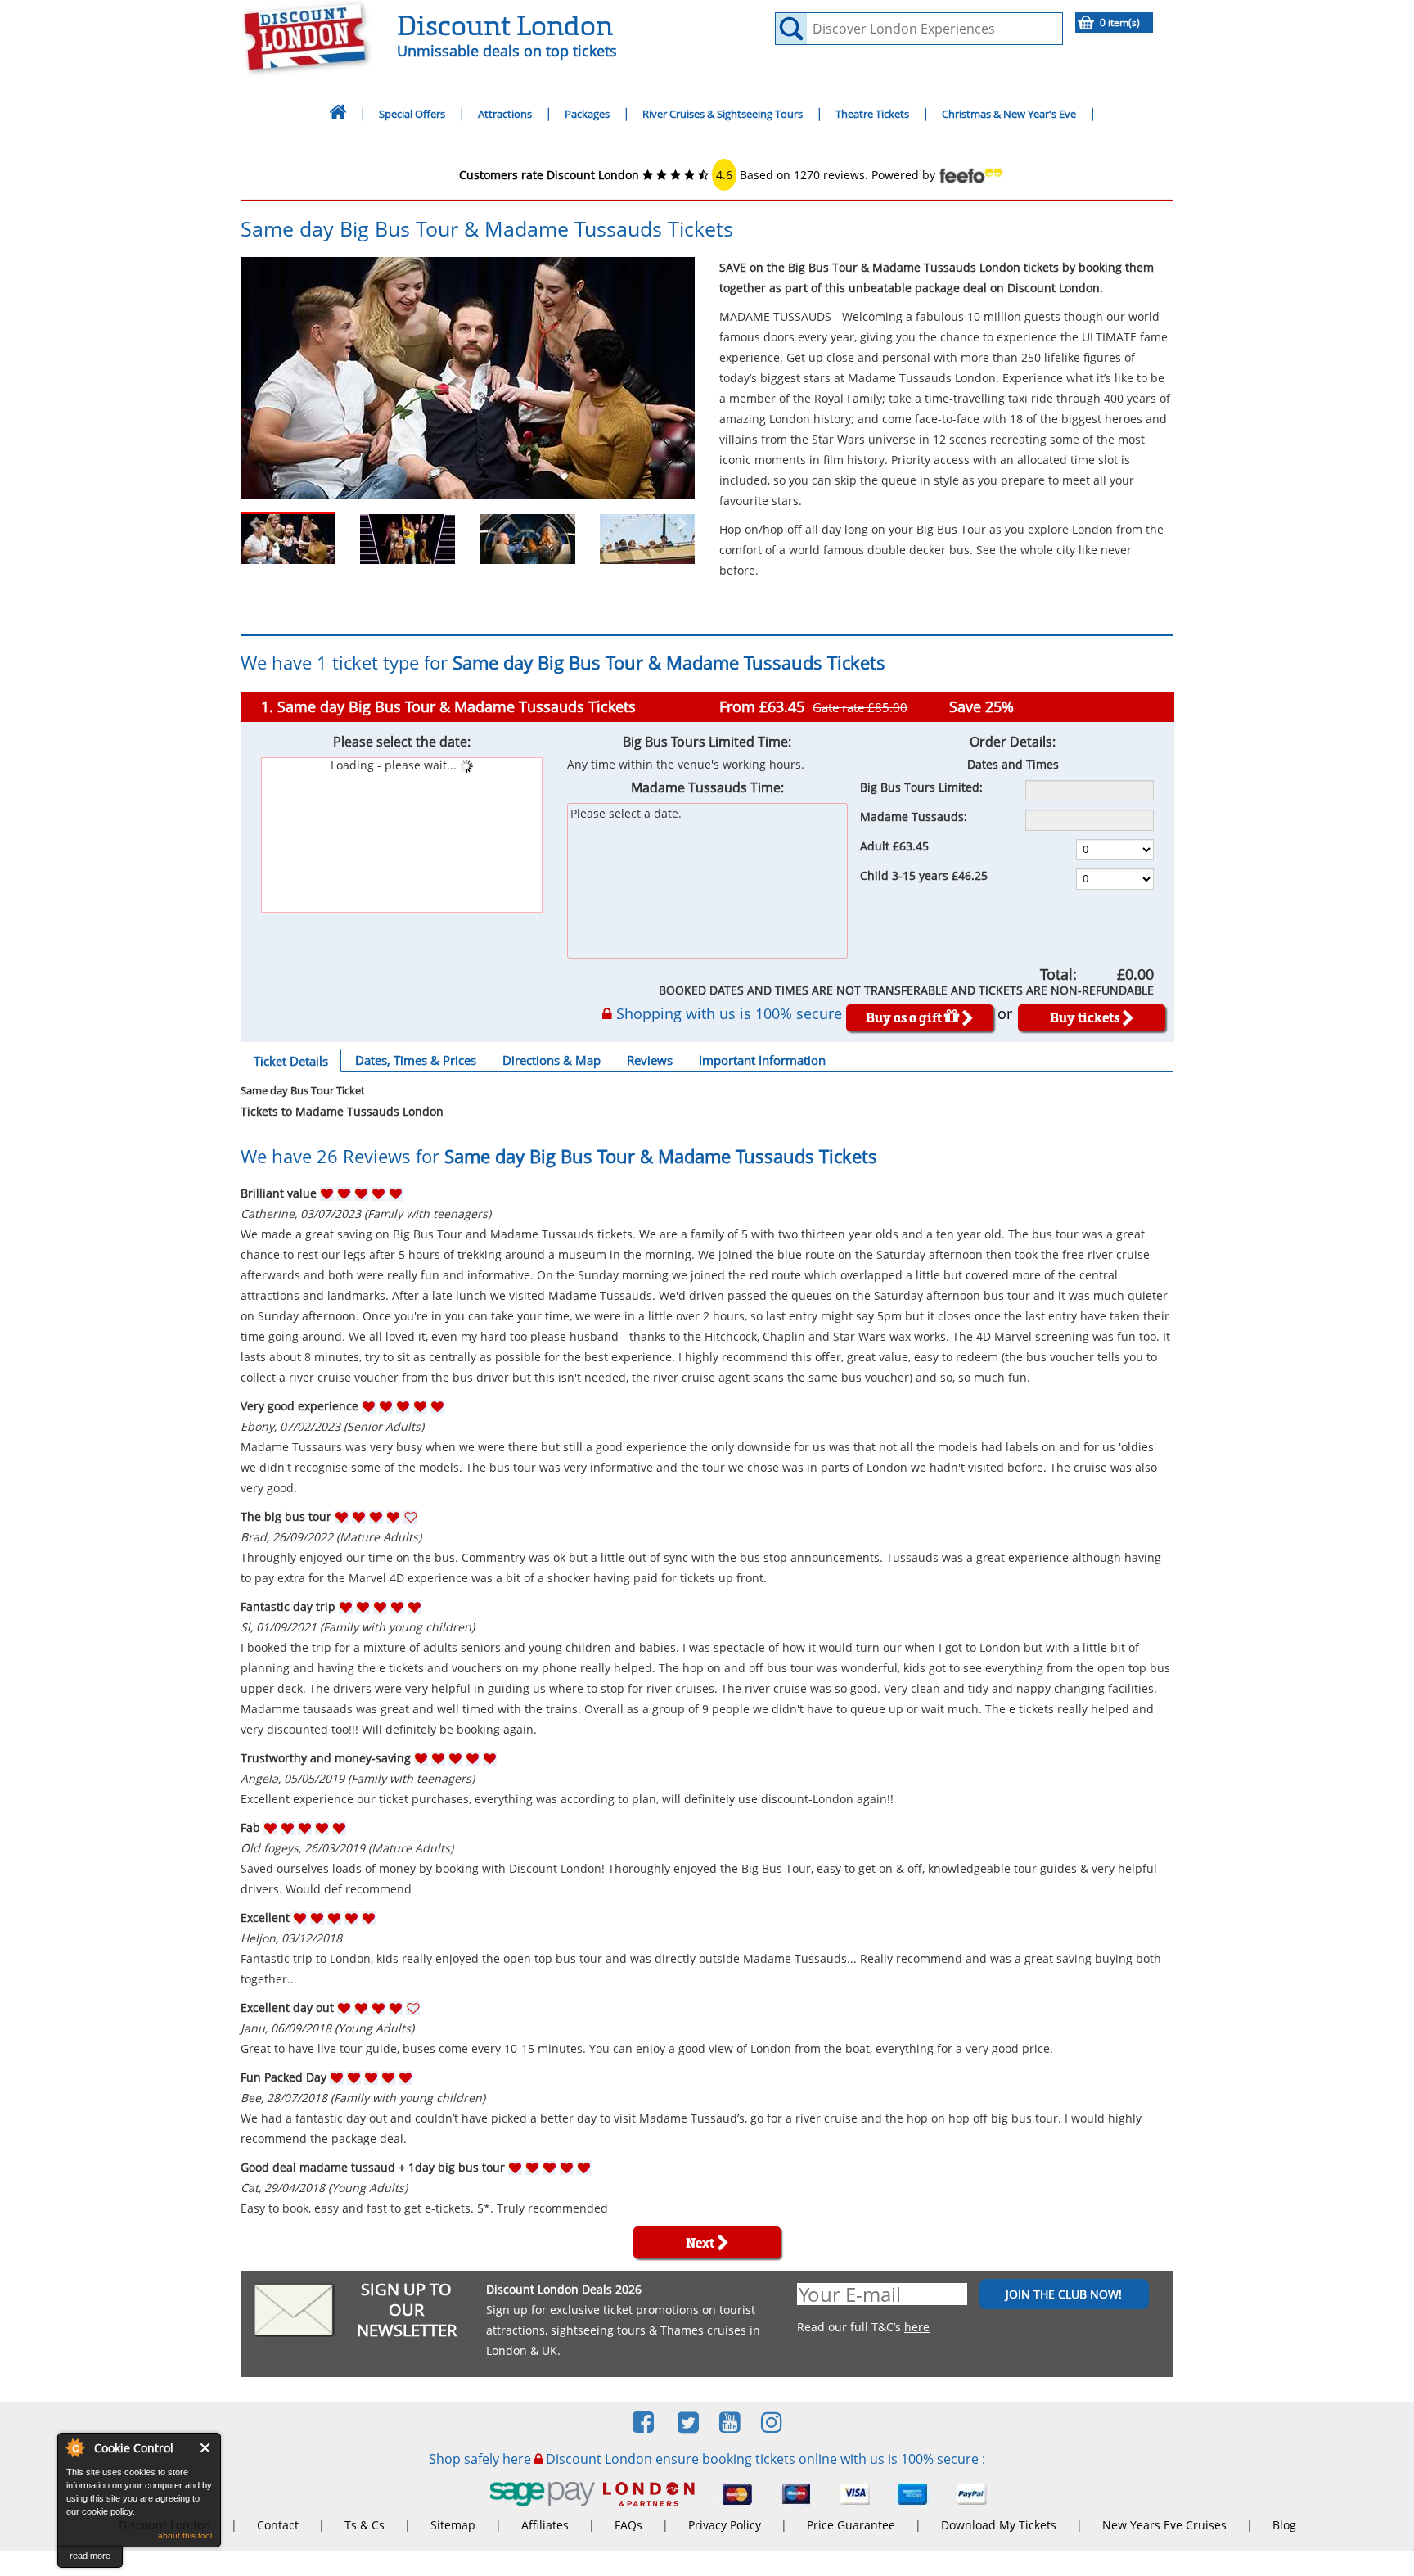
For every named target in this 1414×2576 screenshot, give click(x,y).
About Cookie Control (74, 2447)
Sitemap (453, 2525)
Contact (278, 2525)
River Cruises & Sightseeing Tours (723, 114)
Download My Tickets (999, 2525)
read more (90, 2556)
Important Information (762, 1060)
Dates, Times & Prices (416, 1060)
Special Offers (412, 114)
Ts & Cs (365, 2525)
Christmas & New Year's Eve (1009, 114)
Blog (1284, 2525)
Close (206, 2448)
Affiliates (545, 2525)
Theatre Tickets (872, 114)
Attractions (505, 114)
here (917, 2327)
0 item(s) (1120, 23)
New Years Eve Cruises (1164, 2525)
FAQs (628, 2525)
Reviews (650, 1060)
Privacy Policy (725, 2525)
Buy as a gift (905, 1017)
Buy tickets (1086, 1017)
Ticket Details (291, 1061)
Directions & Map (552, 1060)
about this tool (185, 2535)
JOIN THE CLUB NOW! (1064, 2294)
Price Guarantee (851, 2525)
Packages (587, 114)
